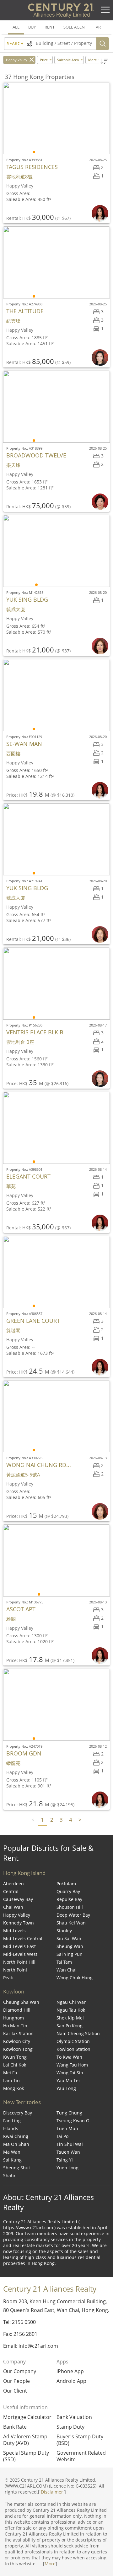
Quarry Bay (68, 1891)
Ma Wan (12, 2152)
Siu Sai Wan (69, 1938)
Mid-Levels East (19, 1946)
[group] (56, 118)
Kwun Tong (15, 2057)
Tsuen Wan (68, 2152)
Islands (11, 2128)
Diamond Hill (17, 2010)
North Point (15, 1970)
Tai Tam (64, 1962)
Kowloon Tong (18, 2049)
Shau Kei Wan (71, 1923)
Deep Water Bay (73, 1915)
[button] (104, 61)
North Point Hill (19, 1962)
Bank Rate (15, 2427)
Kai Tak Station (18, 2033)
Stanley (64, 1931)
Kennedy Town (19, 1923)
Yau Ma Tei (68, 2080)
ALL (16, 27)
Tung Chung (69, 2113)
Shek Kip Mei (70, 2018)
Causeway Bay (18, 1899)
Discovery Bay (18, 2113)
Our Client (15, 2391)
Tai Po (62, 2136)
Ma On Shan (16, 2144)
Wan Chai (67, 1970)
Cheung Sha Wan (21, 2002)
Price (44, 60)
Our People (16, 2381)
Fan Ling (12, 2121)
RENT (50, 27)
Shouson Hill (70, 1907)
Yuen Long (67, 2168)
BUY (32, 27)
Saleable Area (68, 60)
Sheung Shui (16, 2168)
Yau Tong (66, 2088)
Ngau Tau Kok (71, 2010)
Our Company (20, 2371)
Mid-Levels (14, 1931)
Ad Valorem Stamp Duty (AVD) (25, 2440)
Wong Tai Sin (70, 2073)
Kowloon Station (73, 2049)
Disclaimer (52, 2492)
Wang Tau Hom (72, 2065)
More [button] (92, 60)
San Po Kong (70, 2026)
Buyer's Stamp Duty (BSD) (80, 2440)
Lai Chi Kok (15, 2065)
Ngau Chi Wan (72, 2002)
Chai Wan (13, 1907)
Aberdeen (13, 1884)
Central (11, 1891)
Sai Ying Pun (70, 1954)
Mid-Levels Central (23, 1938)
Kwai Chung (16, 2136)
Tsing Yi (65, 2160)
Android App (71, 2381)
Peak (8, 1978)
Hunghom (13, 2018)
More (50, 2564)
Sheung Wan (70, 1946)
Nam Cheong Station (78, 2033)
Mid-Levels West (20, 1954)
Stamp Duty (70, 2427)
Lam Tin (11, 2080)
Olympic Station (73, 2041)
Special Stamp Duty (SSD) (26, 2456)
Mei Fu (10, 2073)
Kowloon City (17, 2041)
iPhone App (70, 2371)
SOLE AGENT (75, 27)
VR (98, 27)
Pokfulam (66, 1884)
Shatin (10, 2175)
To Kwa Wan (69, 2057)
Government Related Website (81, 2456)
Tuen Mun (67, 2128)
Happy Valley (17, 60)
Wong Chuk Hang (75, 1978)
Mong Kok (13, 2088)
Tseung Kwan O (73, 2121)
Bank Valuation (74, 2417)
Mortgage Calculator (27, 2417)
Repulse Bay (69, 1899)
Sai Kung (12, 2160)
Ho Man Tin (15, 2026)
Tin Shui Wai (70, 2144)
